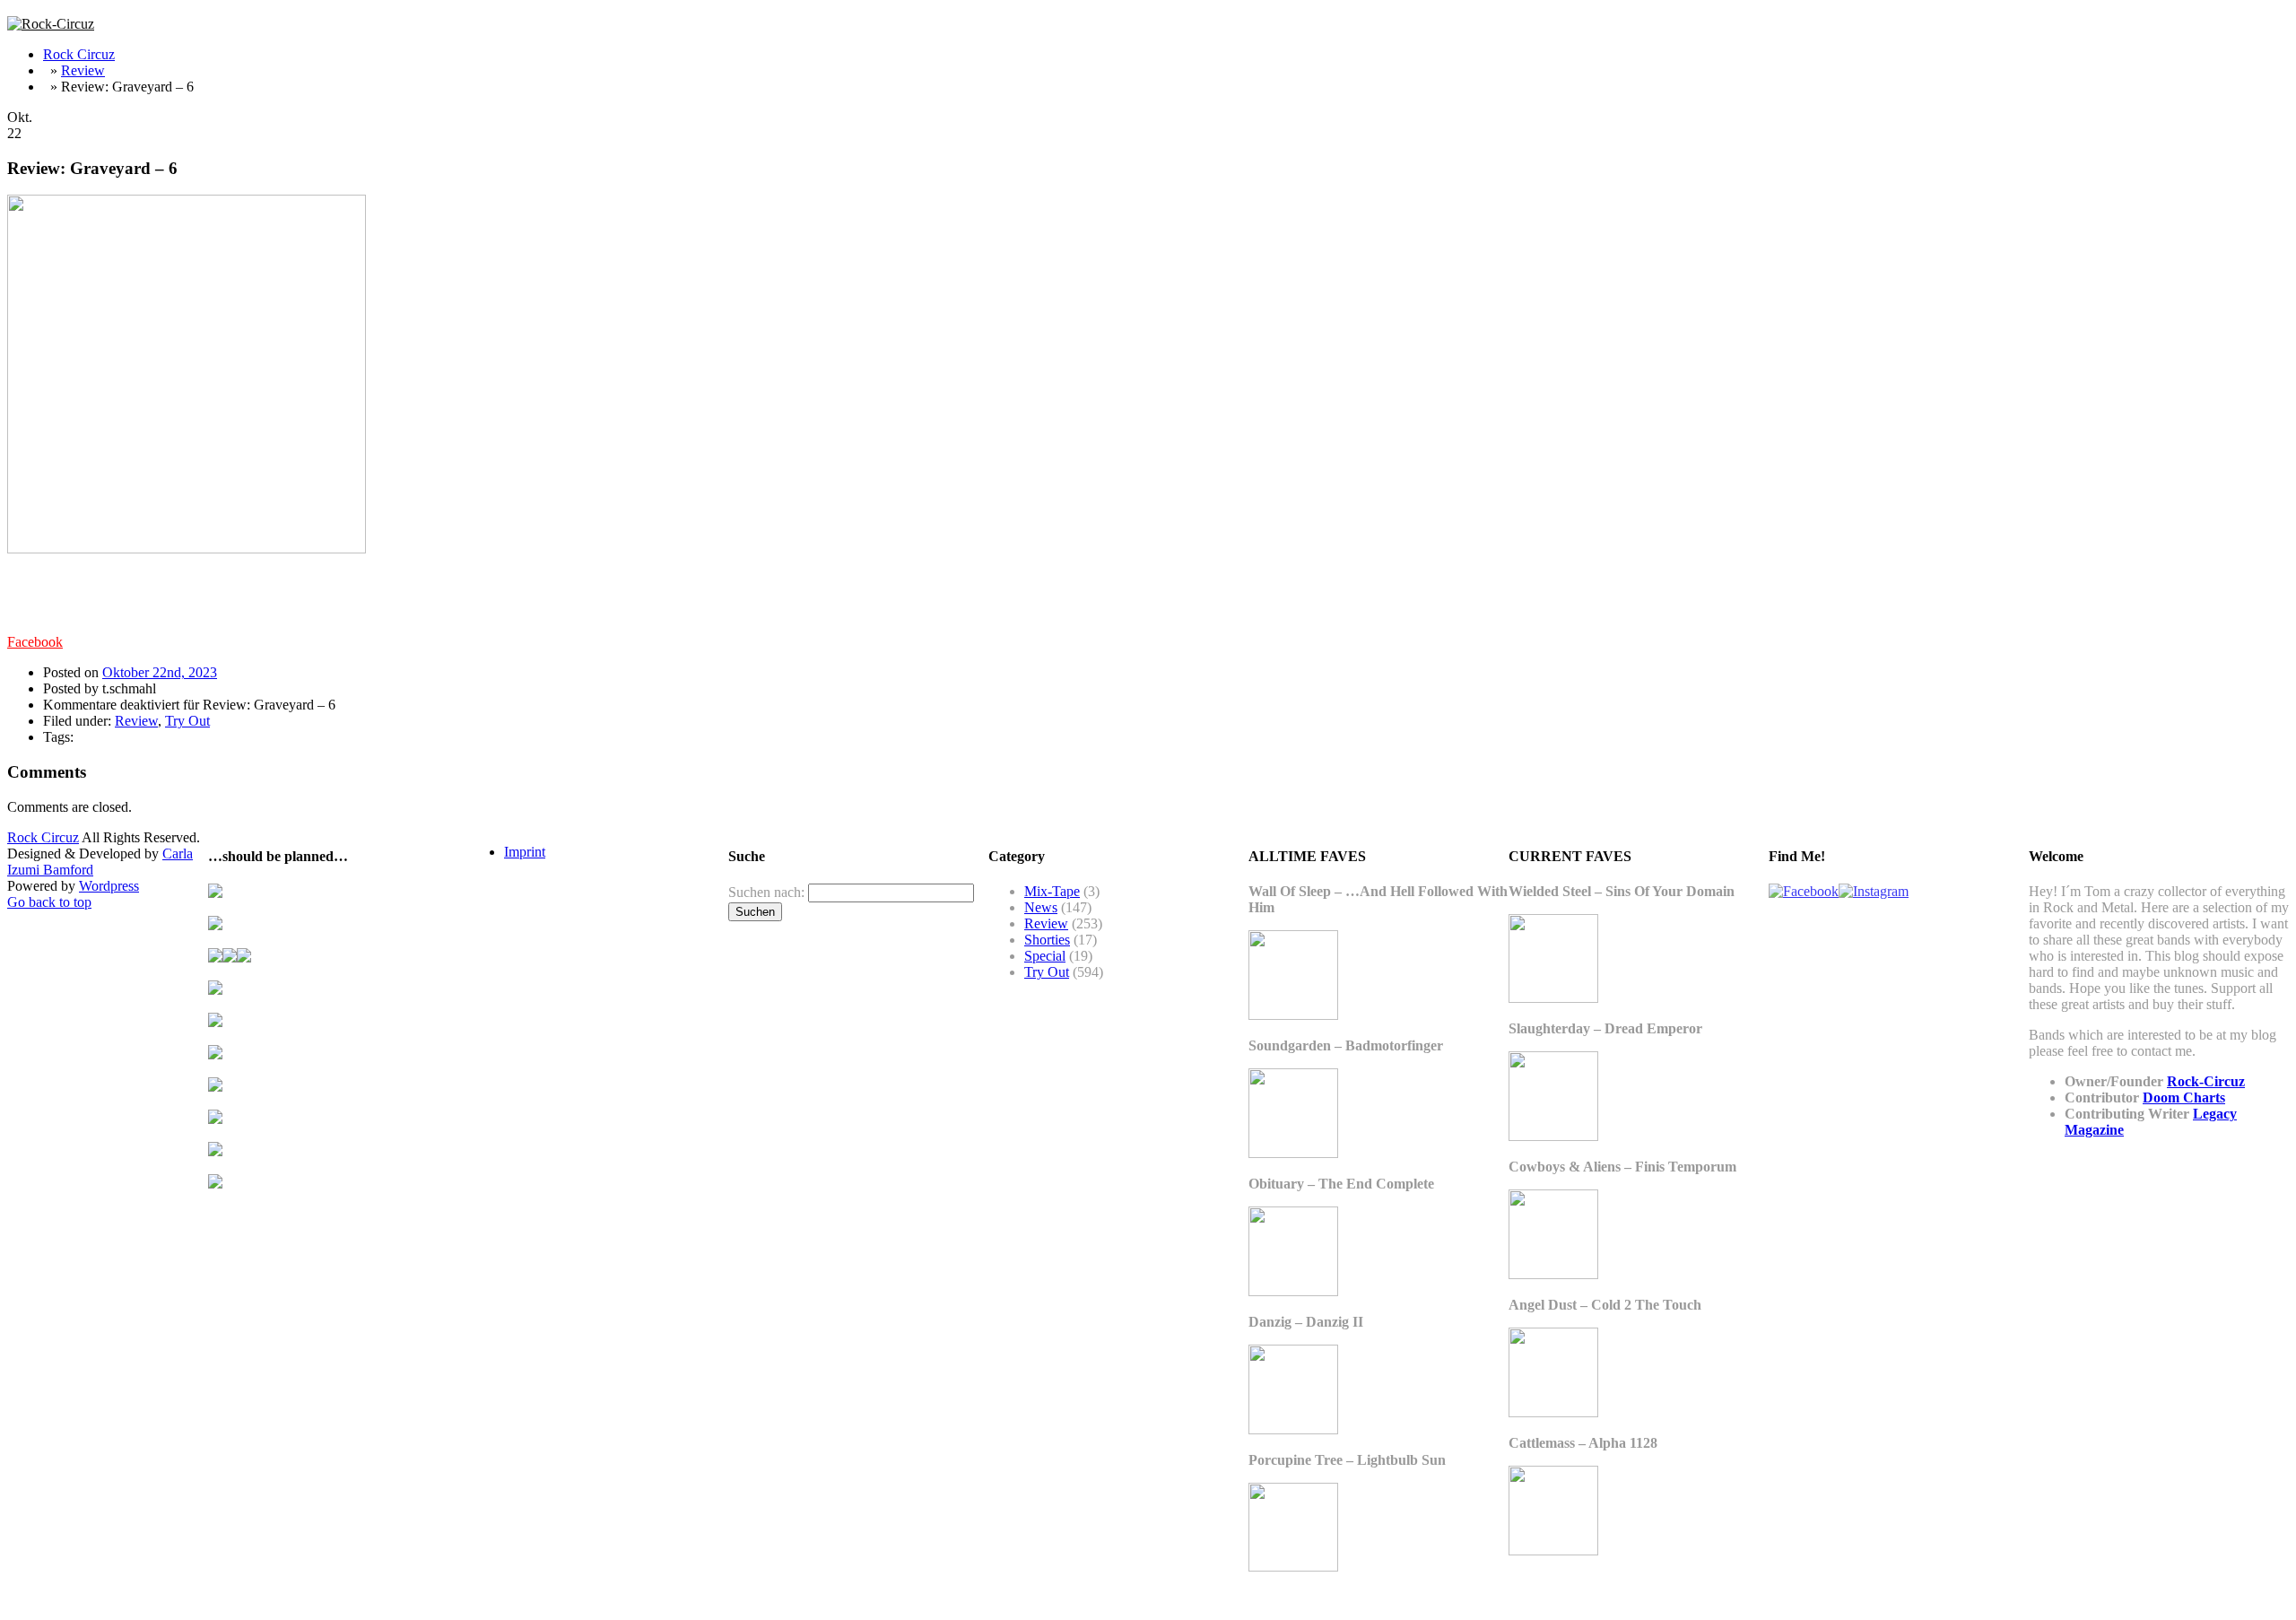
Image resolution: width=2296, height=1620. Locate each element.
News (1041, 907)
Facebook (35, 642)
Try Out (187, 721)
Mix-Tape (1052, 891)
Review (83, 70)
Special (1045, 956)
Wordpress (109, 886)
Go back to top (49, 902)
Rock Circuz (79, 54)
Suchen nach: (766, 892)
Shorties (1047, 940)
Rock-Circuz (2206, 1081)
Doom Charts (2184, 1097)
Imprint (525, 852)
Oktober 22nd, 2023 (160, 672)
